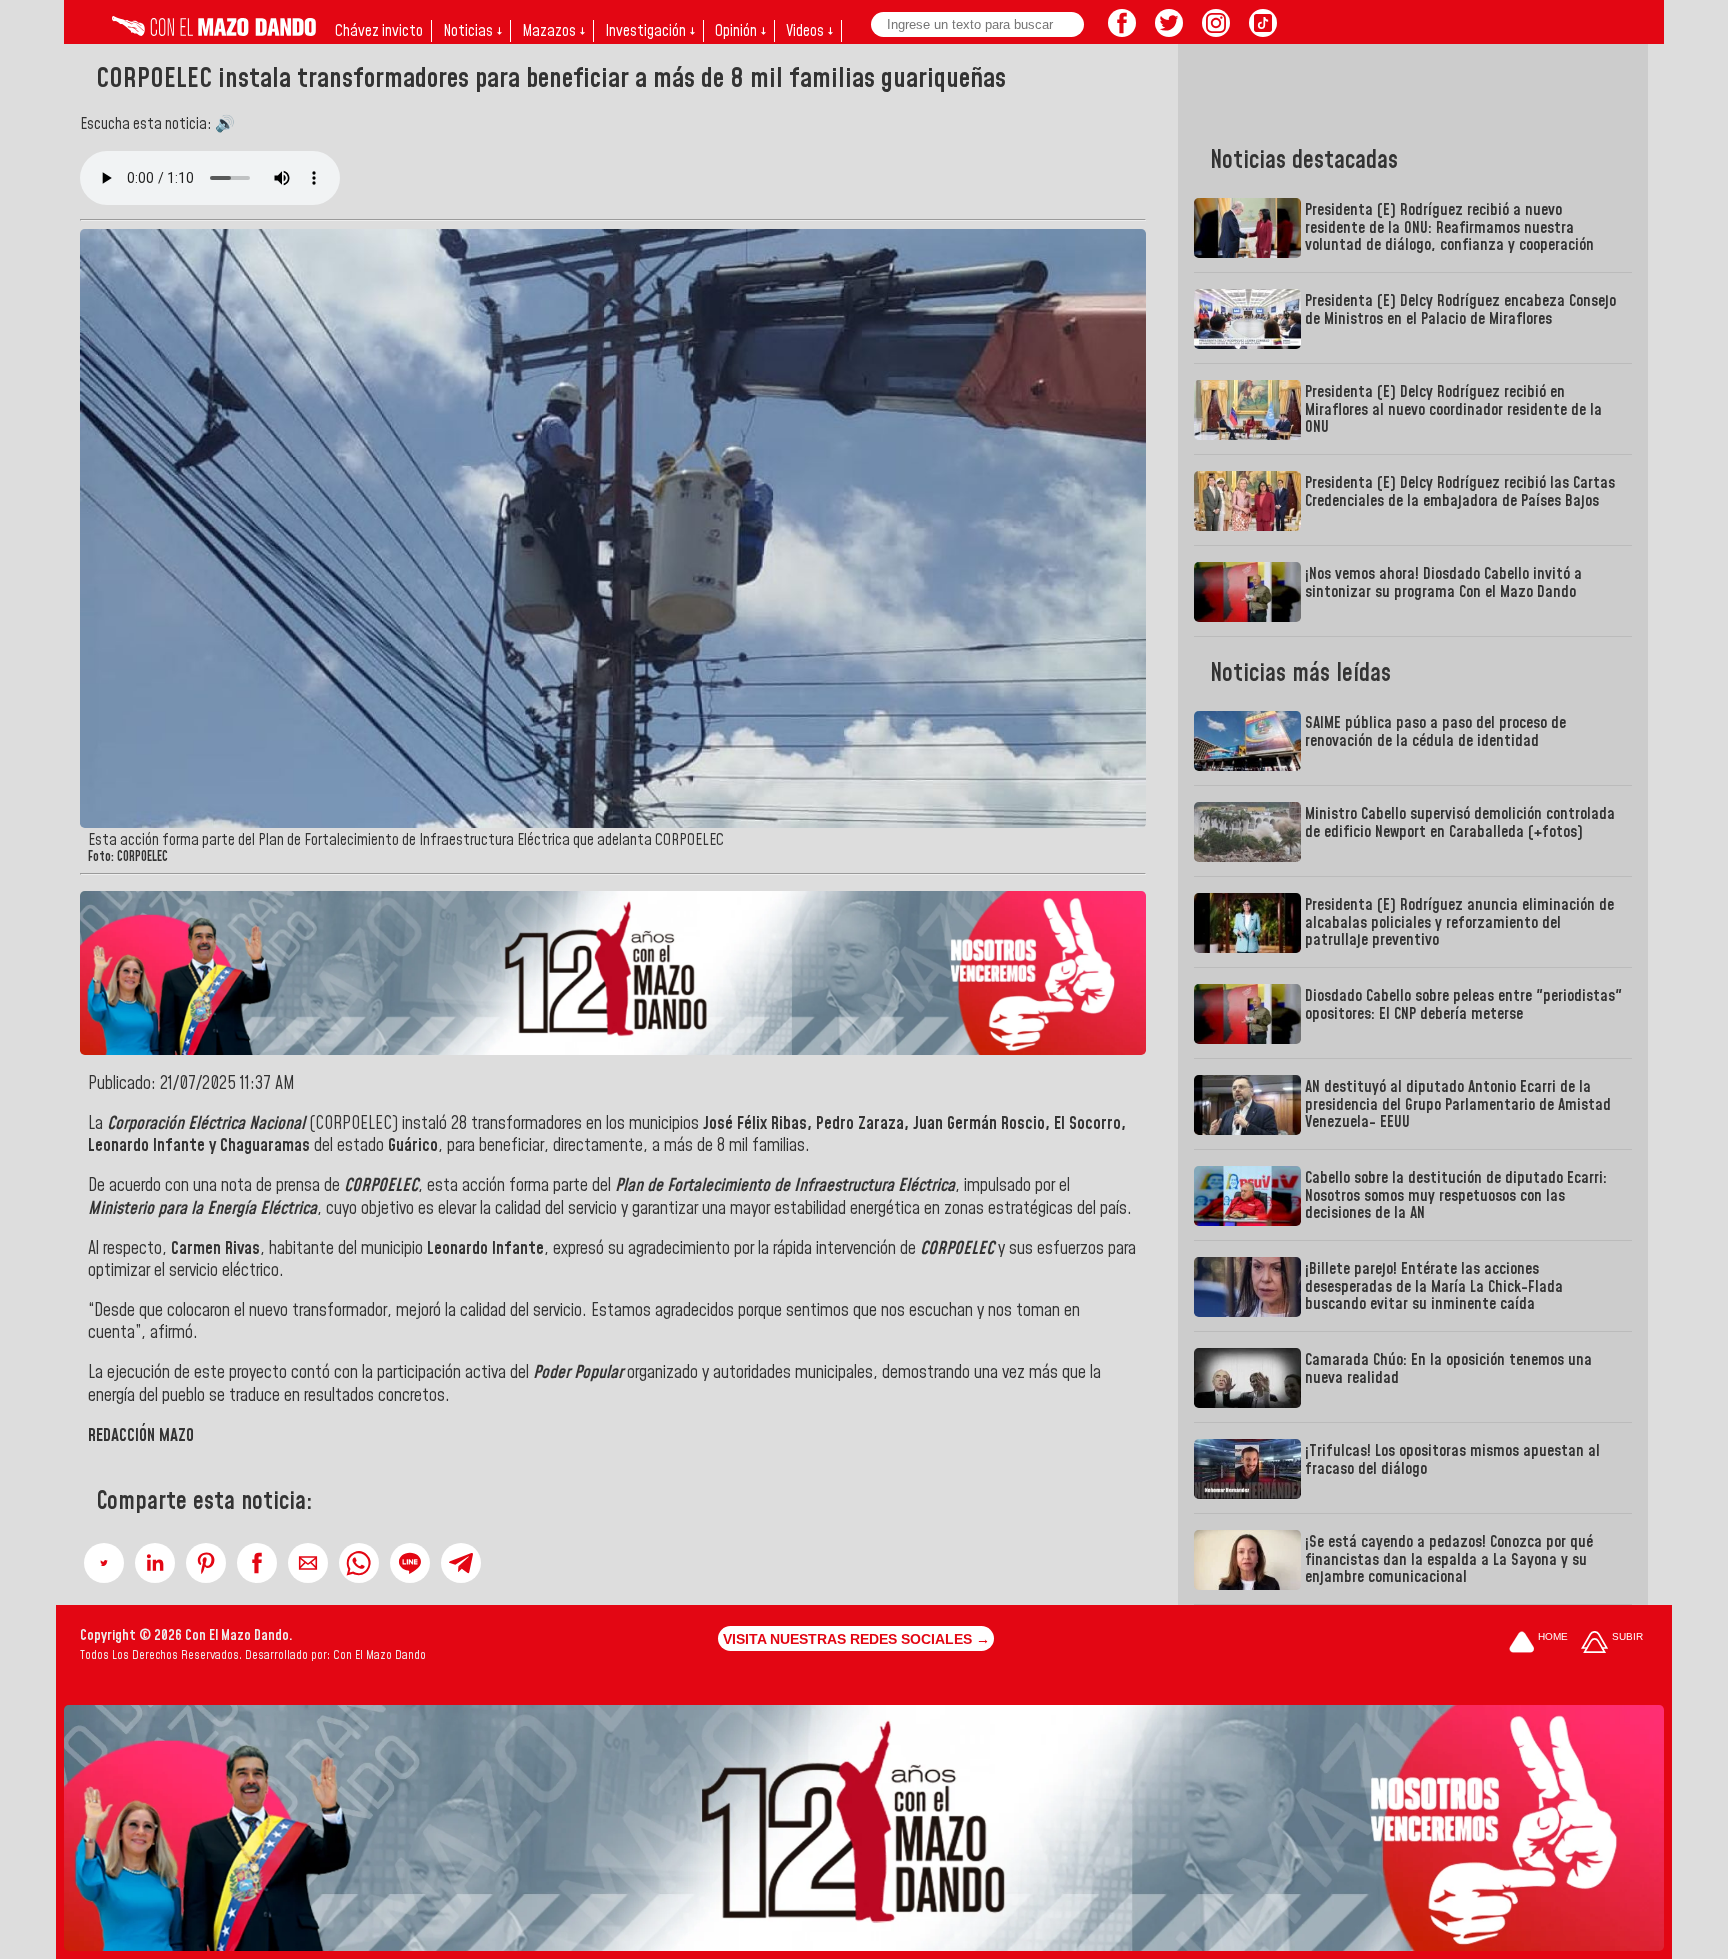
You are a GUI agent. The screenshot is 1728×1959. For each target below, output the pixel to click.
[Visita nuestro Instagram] (1216, 31)
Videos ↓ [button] (809, 31)
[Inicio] (214, 31)
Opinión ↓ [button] (740, 31)
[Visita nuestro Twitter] (1169, 31)
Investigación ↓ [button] (650, 31)
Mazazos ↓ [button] (553, 31)
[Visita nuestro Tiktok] (1263, 31)
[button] (104, 1563)
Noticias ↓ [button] (472, 31)
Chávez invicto (379, 31)
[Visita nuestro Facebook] (1122, 31)
